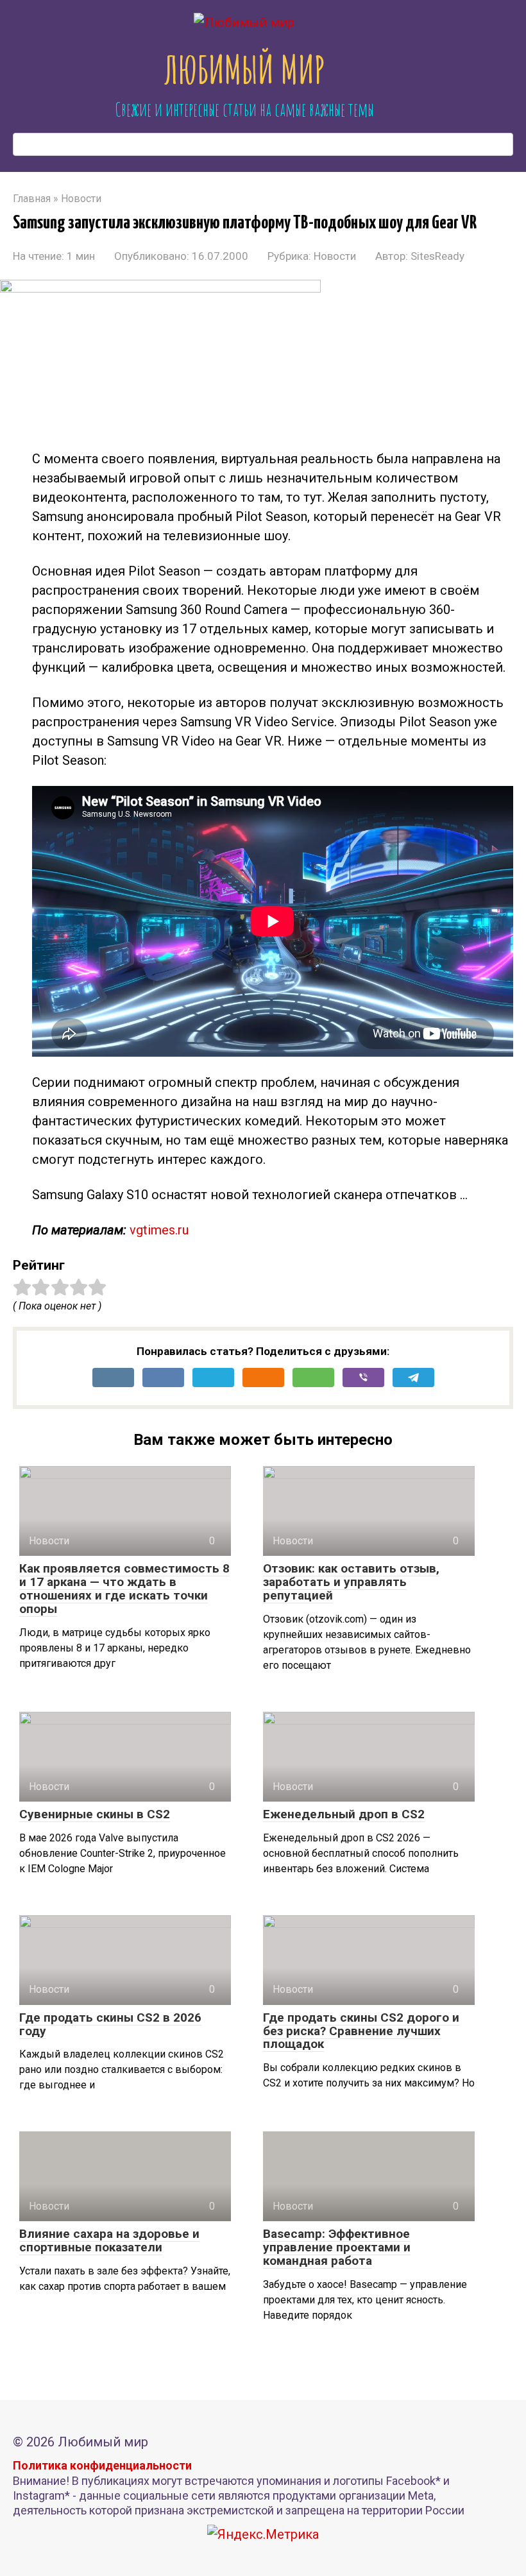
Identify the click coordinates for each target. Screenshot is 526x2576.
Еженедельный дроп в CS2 (344, 1814)
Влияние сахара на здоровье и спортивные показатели (109, 2240)
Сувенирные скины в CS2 (95, 1814)
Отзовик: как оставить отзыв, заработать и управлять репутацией (351, 1582)
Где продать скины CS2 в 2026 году (110, 2024)
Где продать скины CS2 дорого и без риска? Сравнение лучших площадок (361, 2031)
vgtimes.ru (159, 1230)
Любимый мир (244, 69)
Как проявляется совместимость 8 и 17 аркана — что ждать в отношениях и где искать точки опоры (124, 1589)
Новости (335, 256)
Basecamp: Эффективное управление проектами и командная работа (337, 2247)
